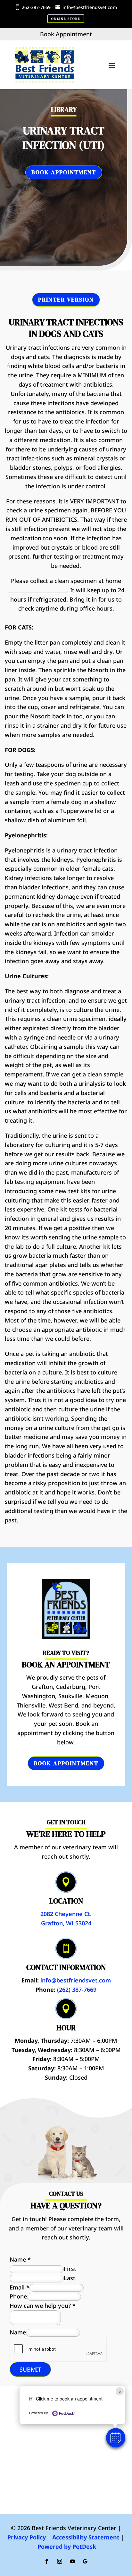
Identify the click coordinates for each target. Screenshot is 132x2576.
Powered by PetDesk (67, 2546)
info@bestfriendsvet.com (90, 7)
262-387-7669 (36, 7)
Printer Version (66, 300)
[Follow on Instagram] (60, 2561)
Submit (30, 2369)
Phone (18, 2296)
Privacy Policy (27, 2537)
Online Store (66, 19)
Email (20, 2287)
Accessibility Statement (86, 2537)
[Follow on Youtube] (72, 2561)
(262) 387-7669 (77, 1990)
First (70, 2269)
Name (20, 2259)
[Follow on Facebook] (47, 2561)
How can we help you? (43, 2306)
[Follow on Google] (85, 2561)
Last (70, 2278)
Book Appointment (64, 172)
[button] (116, 2438)
